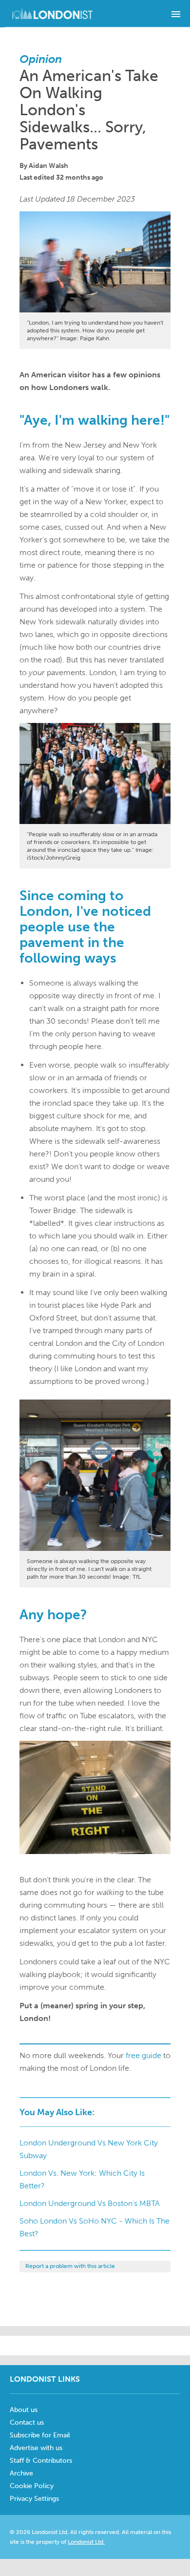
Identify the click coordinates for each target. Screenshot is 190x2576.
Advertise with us (36, 2448)
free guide (143, 2055)
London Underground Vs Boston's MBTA (90, 2203)
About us (24, 2410)
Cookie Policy (32, 2486)
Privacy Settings (34, 2499)
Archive (21, 2473)
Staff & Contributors (41, 2461)
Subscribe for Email (40, 2435)
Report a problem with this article (70, 2266)
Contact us (27, 2422)
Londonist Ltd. (86, 2542)
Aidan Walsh (48, 166)
